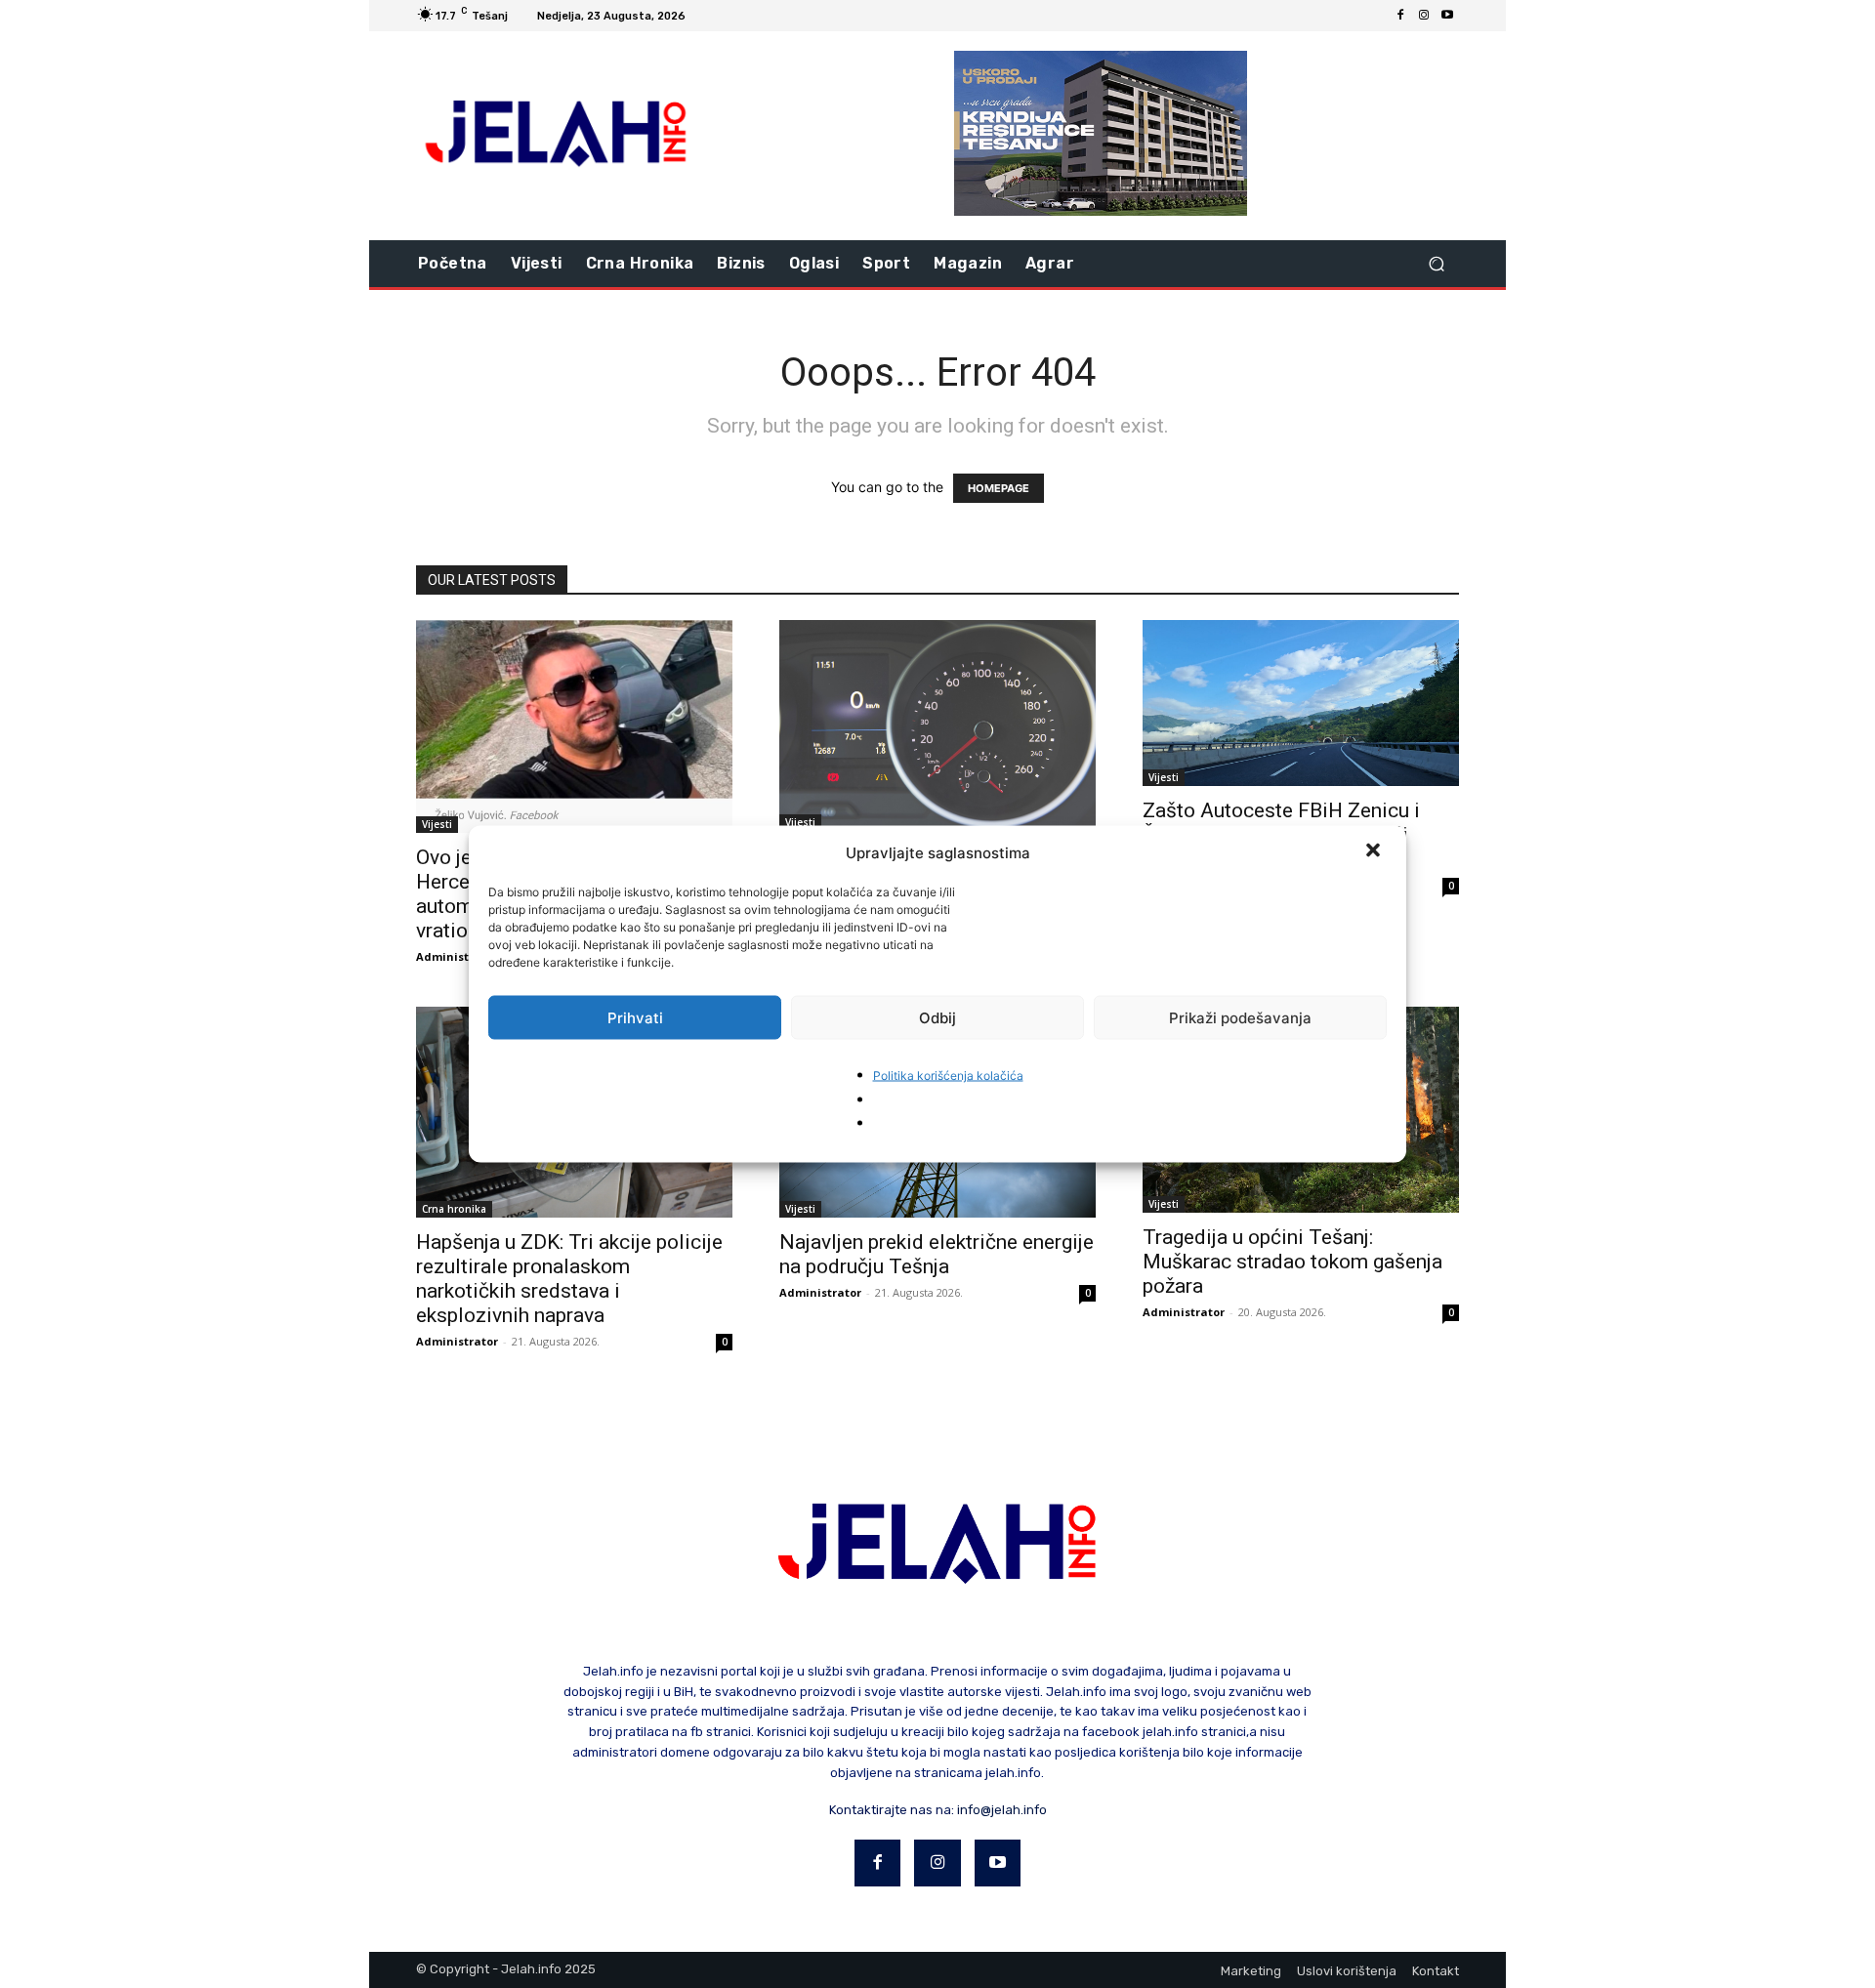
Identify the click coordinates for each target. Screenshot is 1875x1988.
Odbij (937, 1017)
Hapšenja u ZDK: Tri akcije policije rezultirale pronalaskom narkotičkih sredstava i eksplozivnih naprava (569, 1279)
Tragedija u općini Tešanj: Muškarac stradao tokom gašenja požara (1292, 1262)
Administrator (457, 956)
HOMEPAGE (999, 488)
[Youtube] (1447, 16)
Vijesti (437, 824)
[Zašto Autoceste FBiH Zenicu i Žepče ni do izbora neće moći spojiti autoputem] (1301, 703)
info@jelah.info (1002, 1810)
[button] (1375, 852)
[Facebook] (1400, 16)
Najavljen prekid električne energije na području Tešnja (937, 1254)
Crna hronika (454, 1209)
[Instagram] (1424, 16)
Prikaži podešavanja (1240, 1017)
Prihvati (635, 1017)
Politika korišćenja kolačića (948, 1076)
